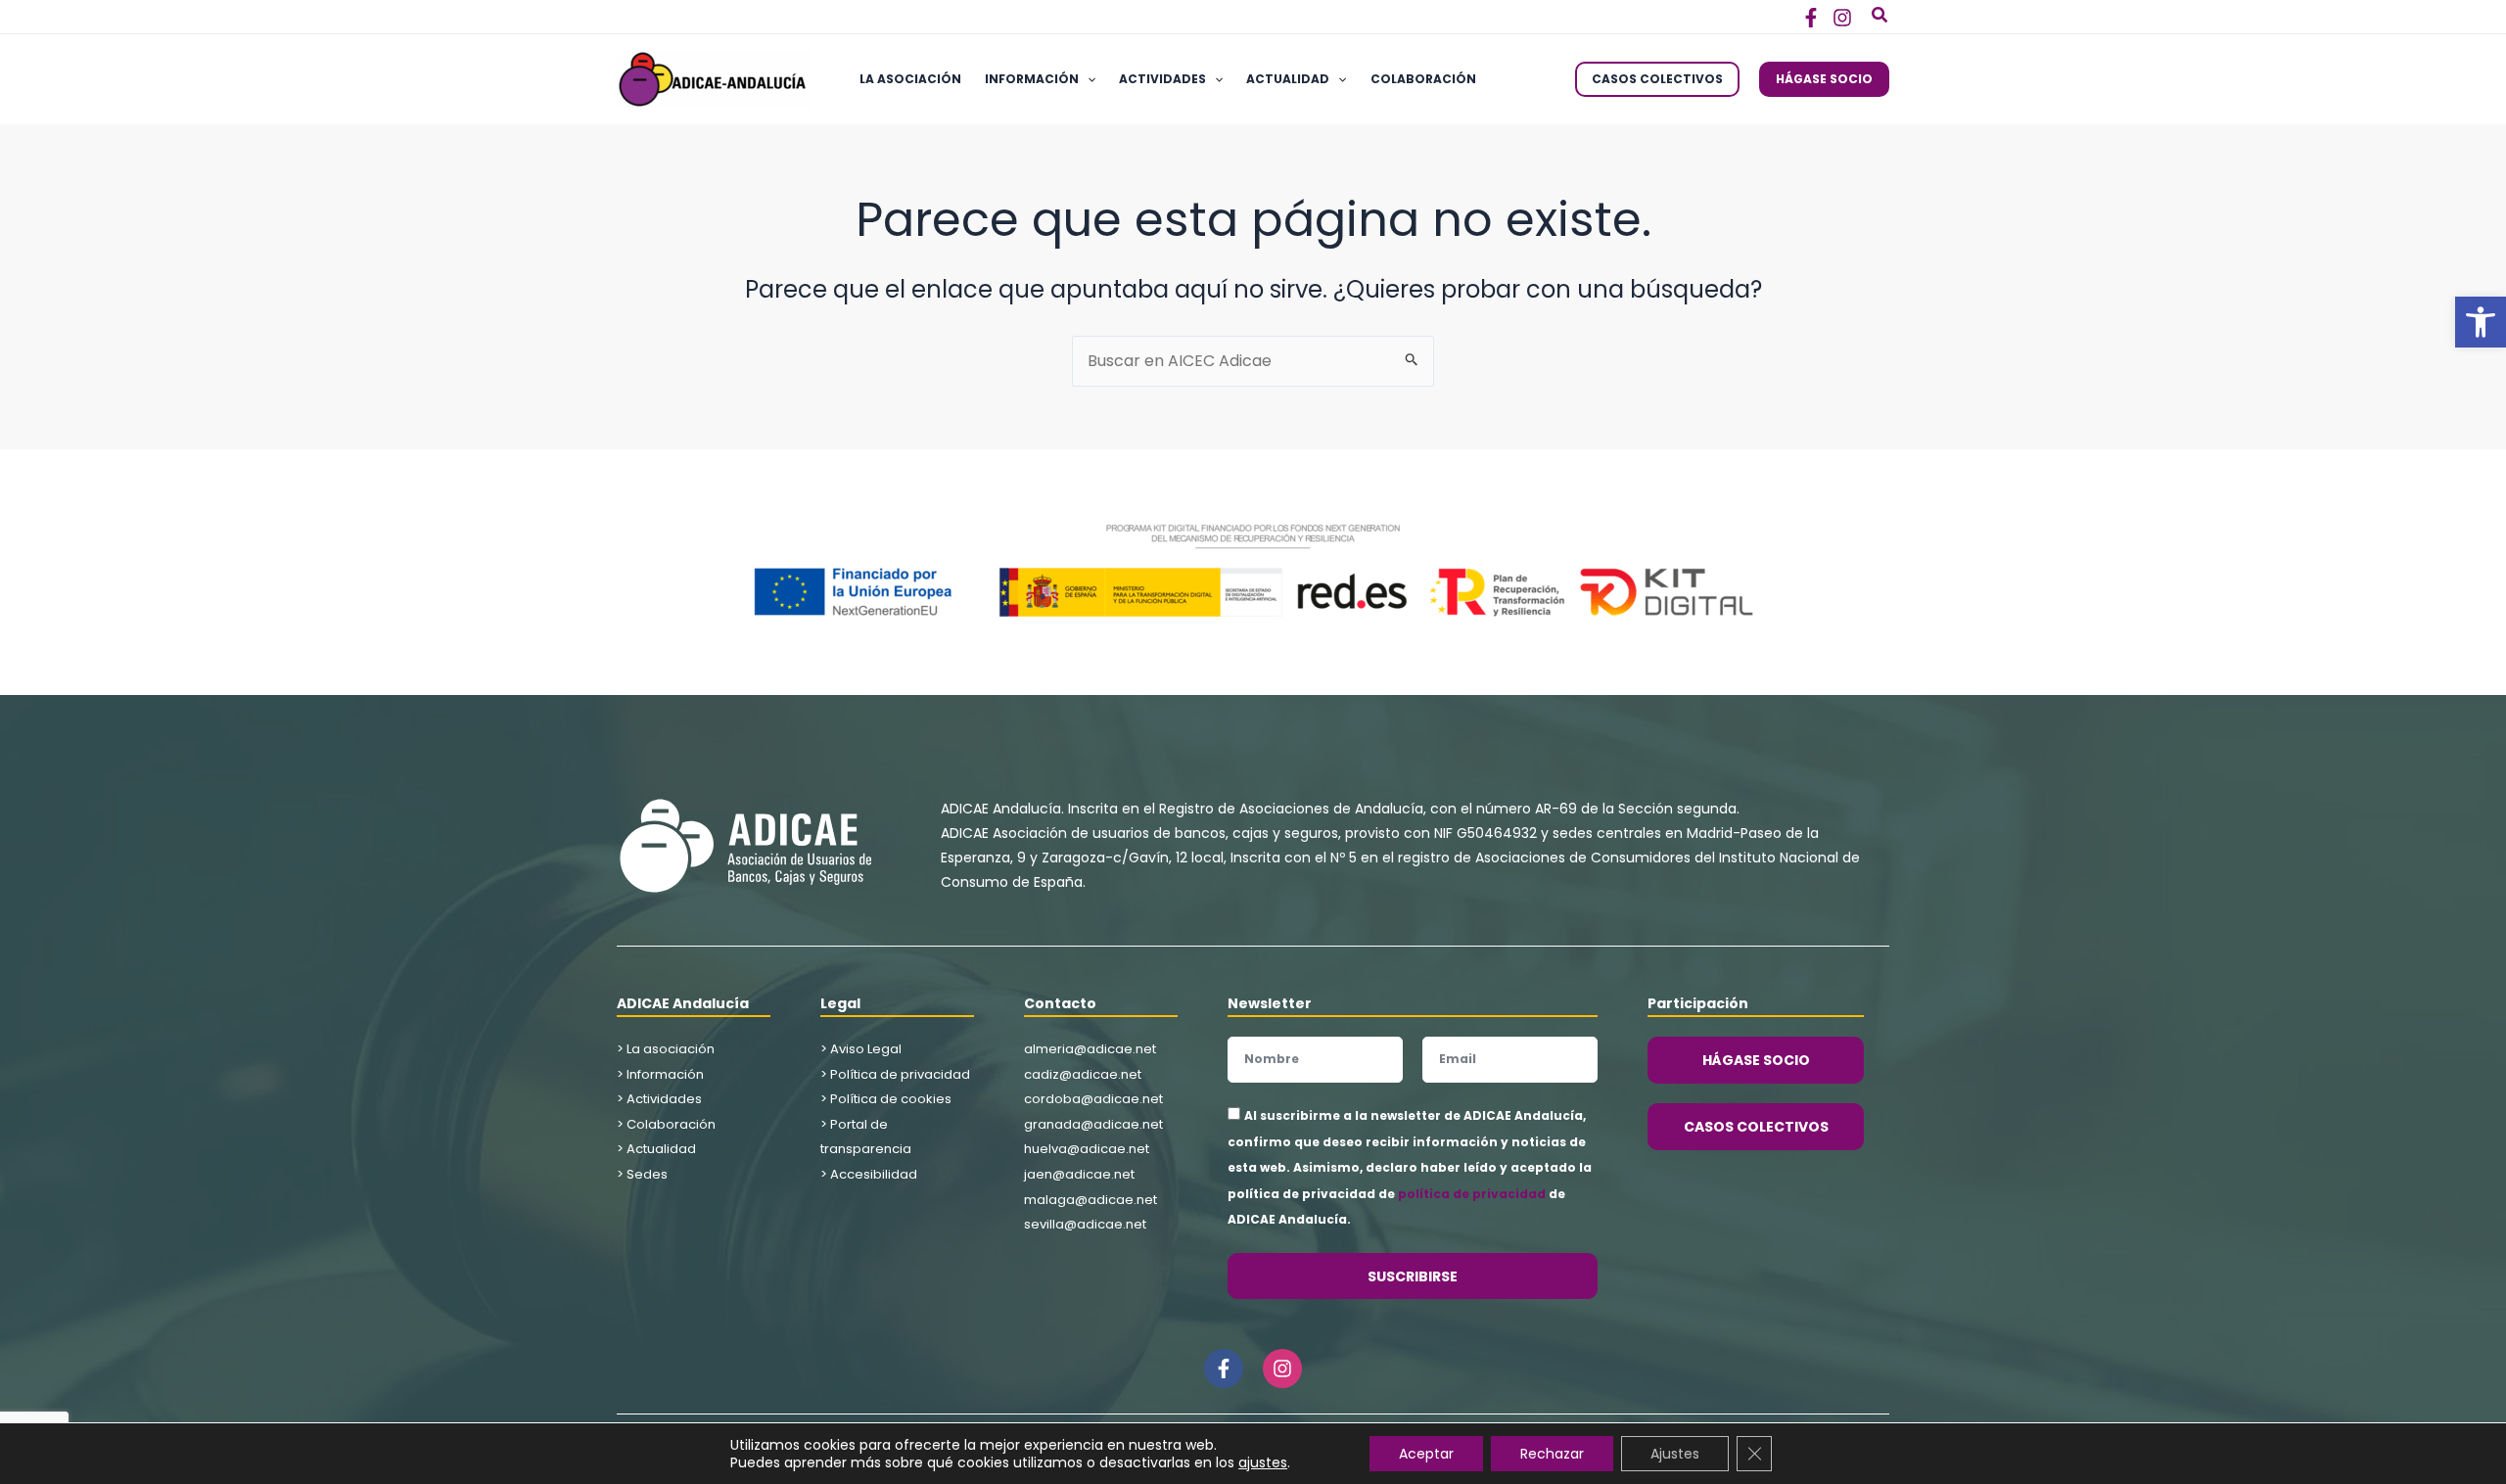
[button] (2481, 322)
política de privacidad (1472, 1194)
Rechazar (1552, 1454)
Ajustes (1675, 1454)
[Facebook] (1811, 18)
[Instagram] (1842, 18)
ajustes (1263, 1462)
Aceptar (1426, 1454)
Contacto (1060, 1003)
